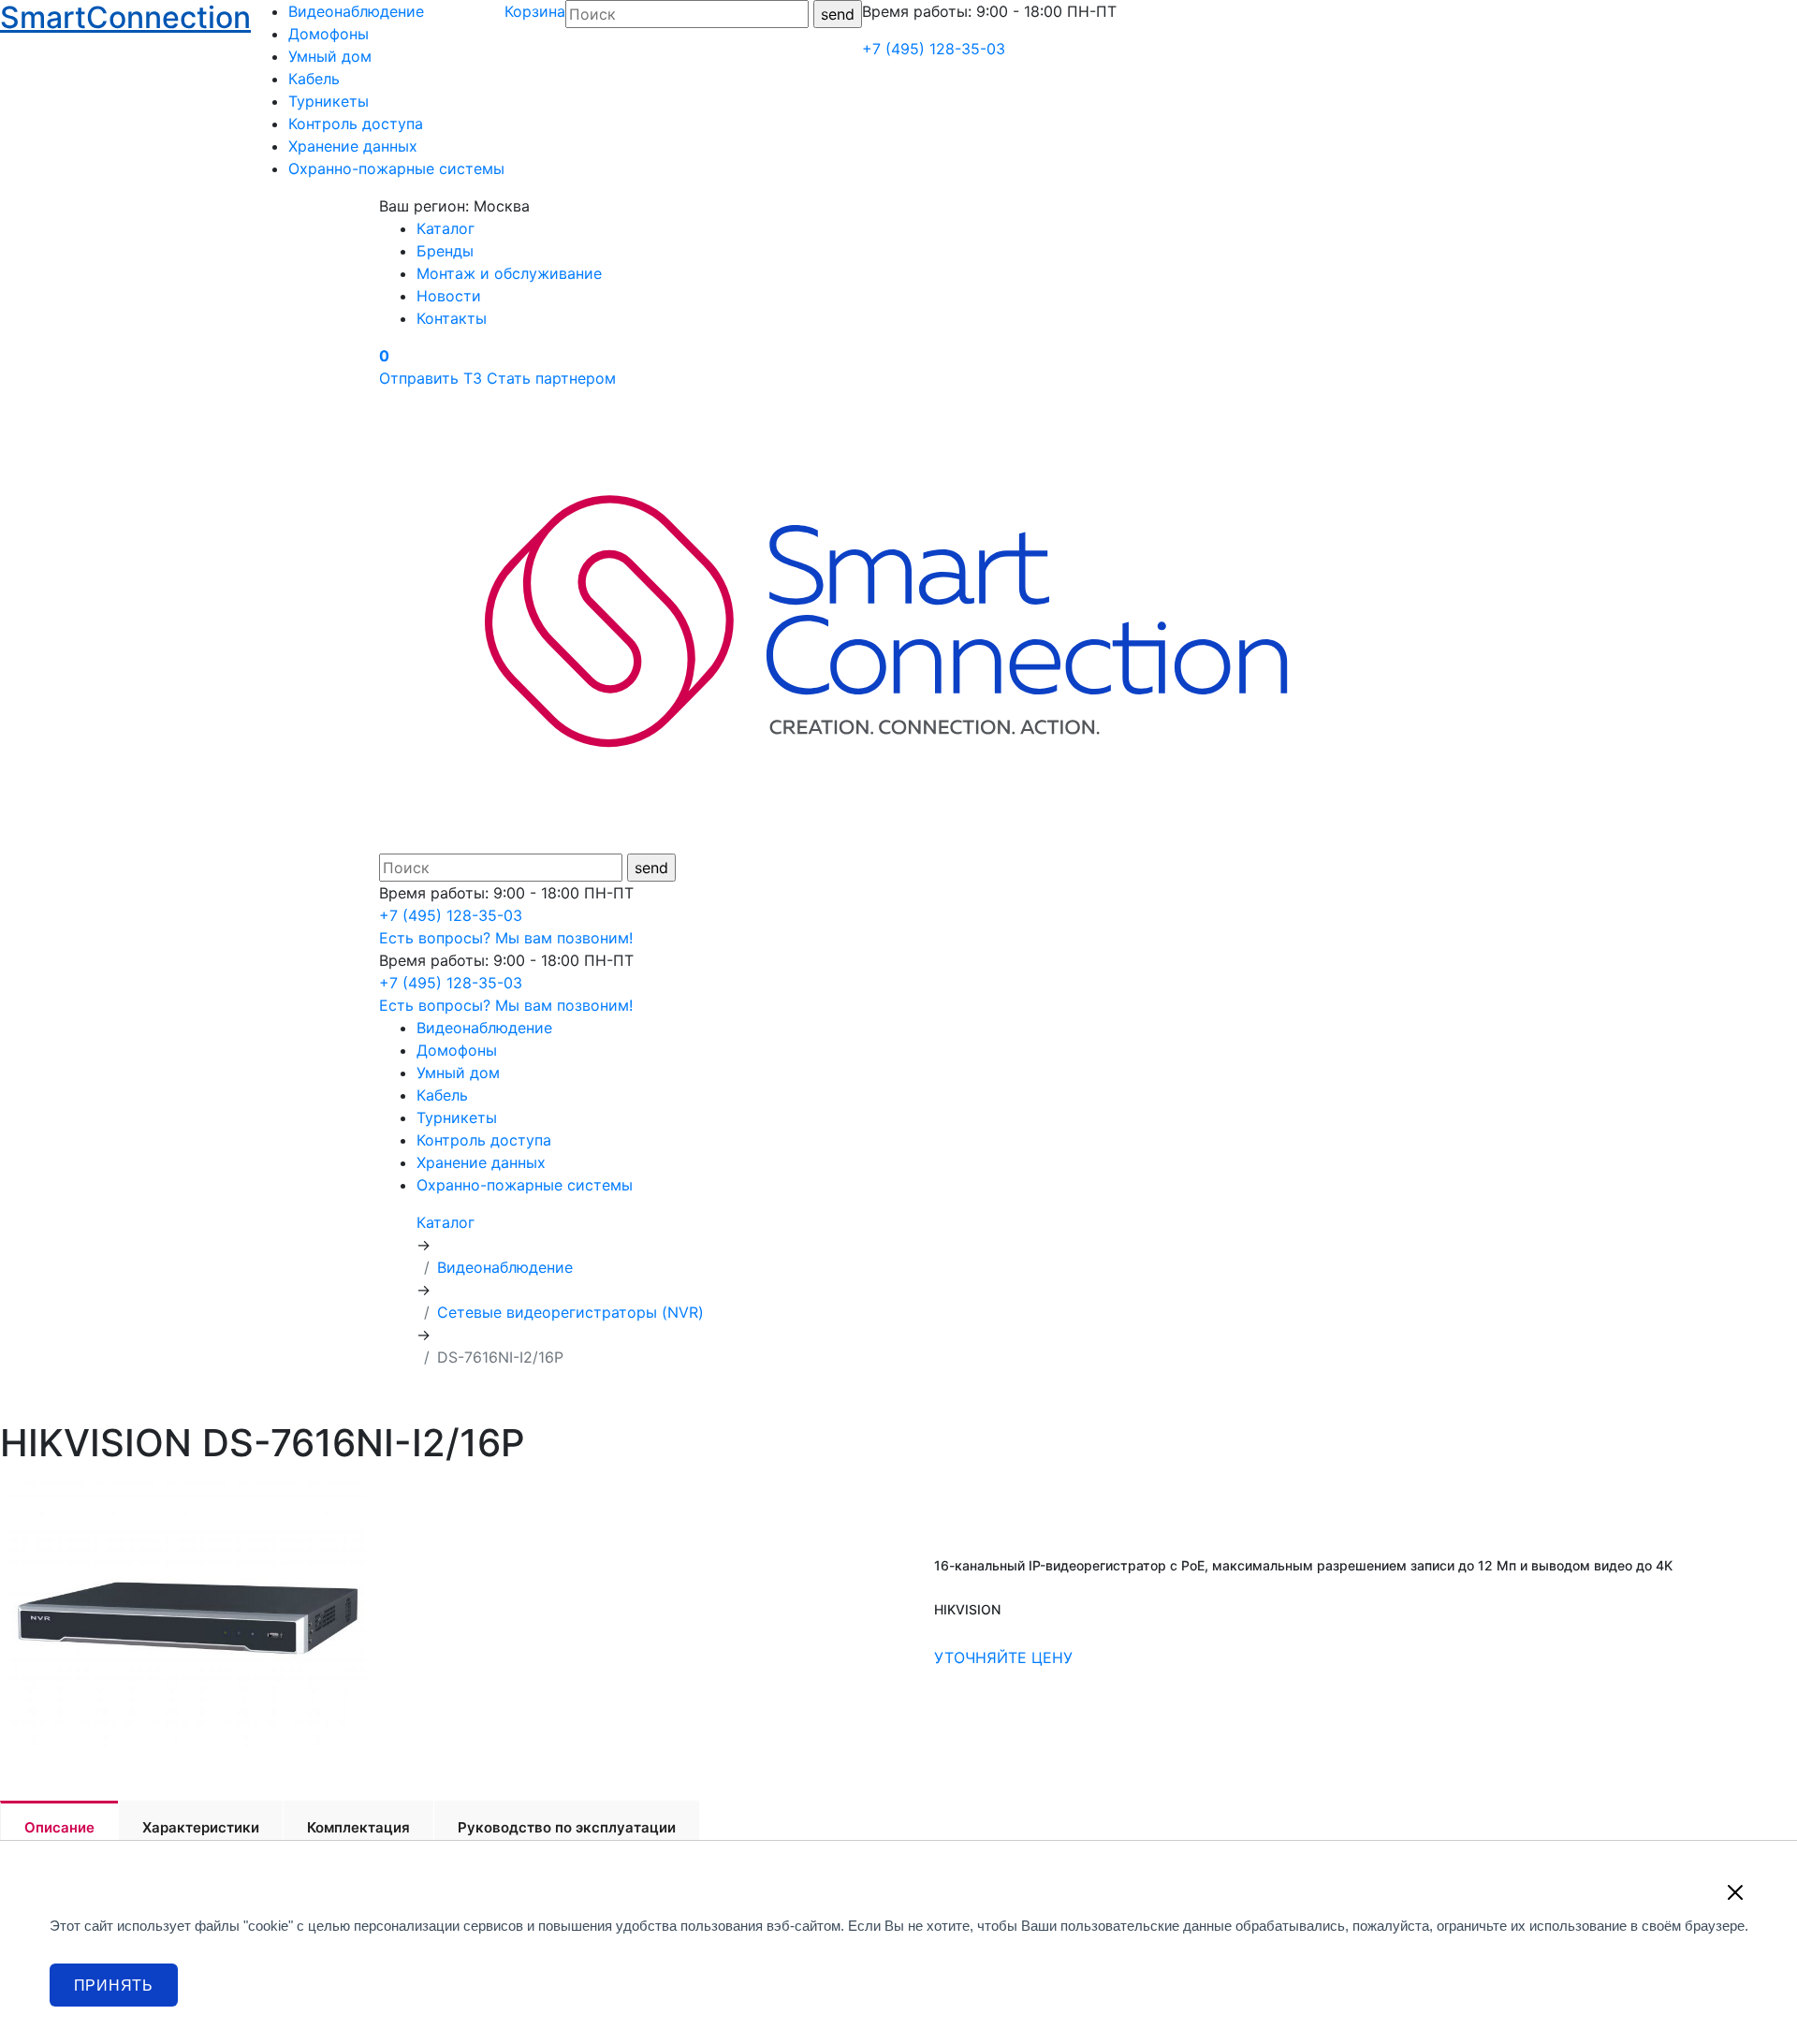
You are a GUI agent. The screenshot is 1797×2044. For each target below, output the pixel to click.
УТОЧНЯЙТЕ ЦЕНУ (1003, 1657)
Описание (59, 1827)
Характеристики (201, 1827)
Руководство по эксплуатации (567, 1827)
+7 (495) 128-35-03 (934, 49)
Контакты (452, 318)
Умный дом (330, 56)
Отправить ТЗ (431, 378)
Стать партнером (551, 378)
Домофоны (329, 34)
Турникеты (329, 101)
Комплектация (358, 1827)
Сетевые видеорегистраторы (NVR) (570, 1312)
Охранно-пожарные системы (396, 168)
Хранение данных (353, 146)
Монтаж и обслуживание (509, 273)
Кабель (314, 79)
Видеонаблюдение (356, 11)
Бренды (445, 251)
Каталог (446, 228)
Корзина (535, 11)
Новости (449, 296)
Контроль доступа (356, 124)
